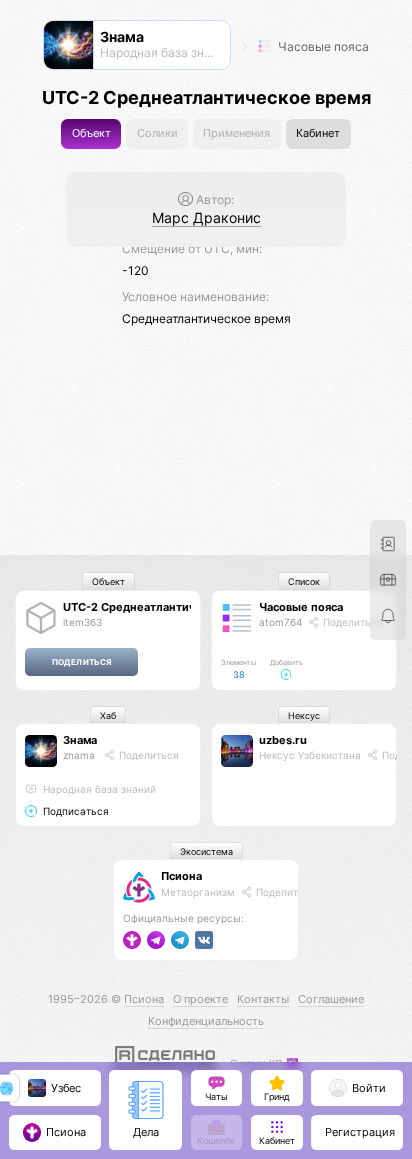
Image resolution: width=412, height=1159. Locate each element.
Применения (236, 133)
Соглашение (331, 999)
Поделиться (351, 622)
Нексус (304, 715)
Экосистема (206, 851)
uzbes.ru (283, 740)
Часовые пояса (322, 46)
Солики (157, 133)
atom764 (280, 622)
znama (79, 755)
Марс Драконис (206, 217)
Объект (91, 133)
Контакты (263, 999)
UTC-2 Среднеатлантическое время (164, 607)
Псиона (181, 876)
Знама (80, 740)
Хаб (108, 715)
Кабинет (318, 133)
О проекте (200, 999)
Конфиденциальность (206, 1021)
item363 (82, 622)
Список (304, 581)
